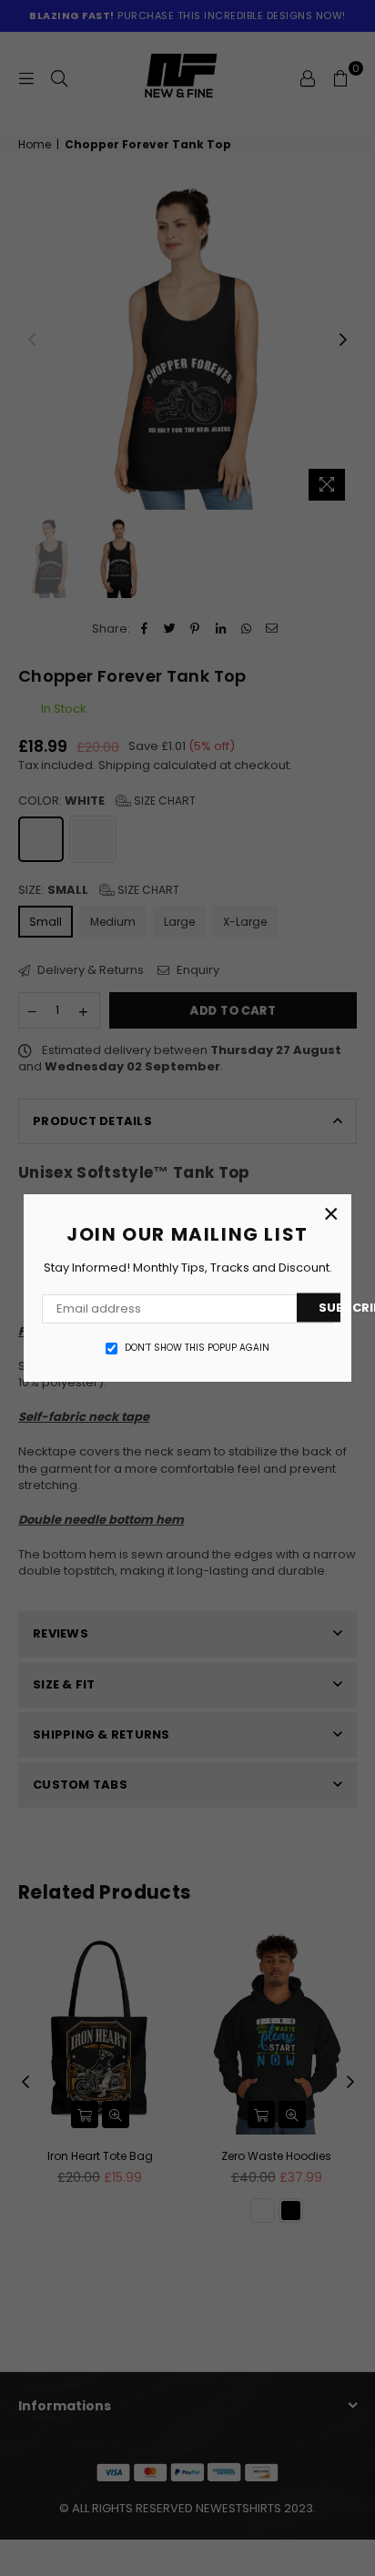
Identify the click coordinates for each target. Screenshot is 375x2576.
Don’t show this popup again (197, 1348)
